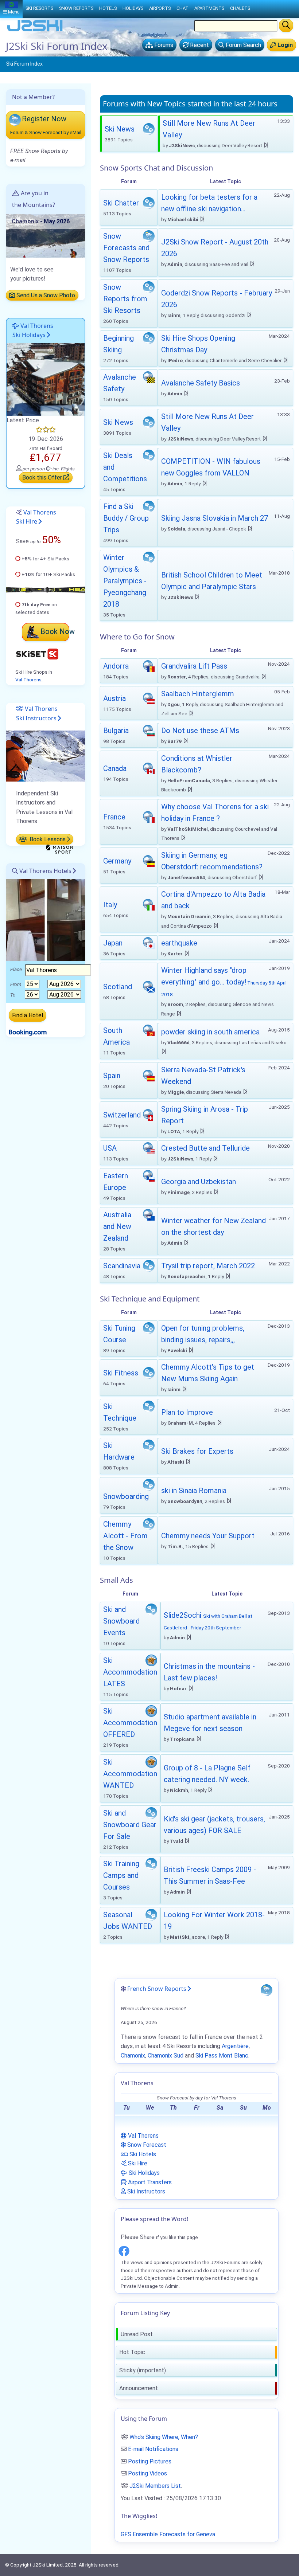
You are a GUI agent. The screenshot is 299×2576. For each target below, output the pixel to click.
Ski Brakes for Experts (197, 1451)
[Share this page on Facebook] (124, 2250)
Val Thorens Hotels (45, 871)
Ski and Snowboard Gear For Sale (130, 1825)
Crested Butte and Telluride (205, 1148)
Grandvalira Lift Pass (194, 666)
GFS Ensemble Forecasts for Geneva (168, 2534)
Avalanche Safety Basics (201, 383)
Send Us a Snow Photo (45, 295)
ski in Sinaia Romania (194, 1491)
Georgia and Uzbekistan (199, 1182)
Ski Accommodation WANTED (130, 1774)
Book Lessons (47, 839)
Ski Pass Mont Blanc (222, 2056)
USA (110, 1148)
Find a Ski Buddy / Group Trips (126, 518)
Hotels (108, 8)
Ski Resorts (39, 8)
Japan (113, 943)
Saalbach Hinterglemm (198, 694)
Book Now (58, 631)
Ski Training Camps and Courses (121, 1875)
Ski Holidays (143, 2173)
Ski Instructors (145, 2191)
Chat (182, 8)
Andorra (116, 666)
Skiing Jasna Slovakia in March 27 (215, 518)
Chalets (240, 8)
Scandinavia (122, 1266)
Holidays (133, 8)
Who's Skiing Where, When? (164, 2437)
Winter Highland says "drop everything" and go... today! (224, 982)
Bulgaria (116, 731)
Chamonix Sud (166, 2056)
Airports (160, 8)
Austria (114, 698)
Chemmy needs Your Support (208, 1536)
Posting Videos (147, 2473)
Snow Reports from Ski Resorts (125, 299)
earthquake (179, 943)
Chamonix (133, 2056)
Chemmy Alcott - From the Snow (125, 1536)
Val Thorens (28, 680)
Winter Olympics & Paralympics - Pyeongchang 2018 (125, 581)
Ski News (120, 129)
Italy (110, 905)
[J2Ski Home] (35, 31)
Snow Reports (76, 8)
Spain (112, 1076)
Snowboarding (126, 1496)
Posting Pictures (150, 2461)
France (114, 817)
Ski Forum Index (24, 64)
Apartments (209, 8)
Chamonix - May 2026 (41, 221)
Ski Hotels (142, 2154)
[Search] (286, 26)
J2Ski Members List (155, 2486)
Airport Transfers (149, 2182)
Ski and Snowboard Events (121, 1621)
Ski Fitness (121, 1373)
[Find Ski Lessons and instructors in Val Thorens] (46, 755)
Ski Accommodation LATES (130, 1672)
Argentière (235, 2046)
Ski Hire (137, 2163)
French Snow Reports (157, 1989)
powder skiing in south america (210, 1032)
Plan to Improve (187, 1412)
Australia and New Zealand (117, 1226)
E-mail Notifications (153, 2449)
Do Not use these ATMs (200, 731)
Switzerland (122, 1115)
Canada (115, 768)
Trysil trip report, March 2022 (208, 1266)
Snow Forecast (146, 2145)
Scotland (118, 987)
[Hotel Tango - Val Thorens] (46, 379)
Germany (117, 861)
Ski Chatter (121, 203)
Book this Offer (43, 477)
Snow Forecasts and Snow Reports (126, 248)
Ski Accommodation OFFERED (130, 1723)
